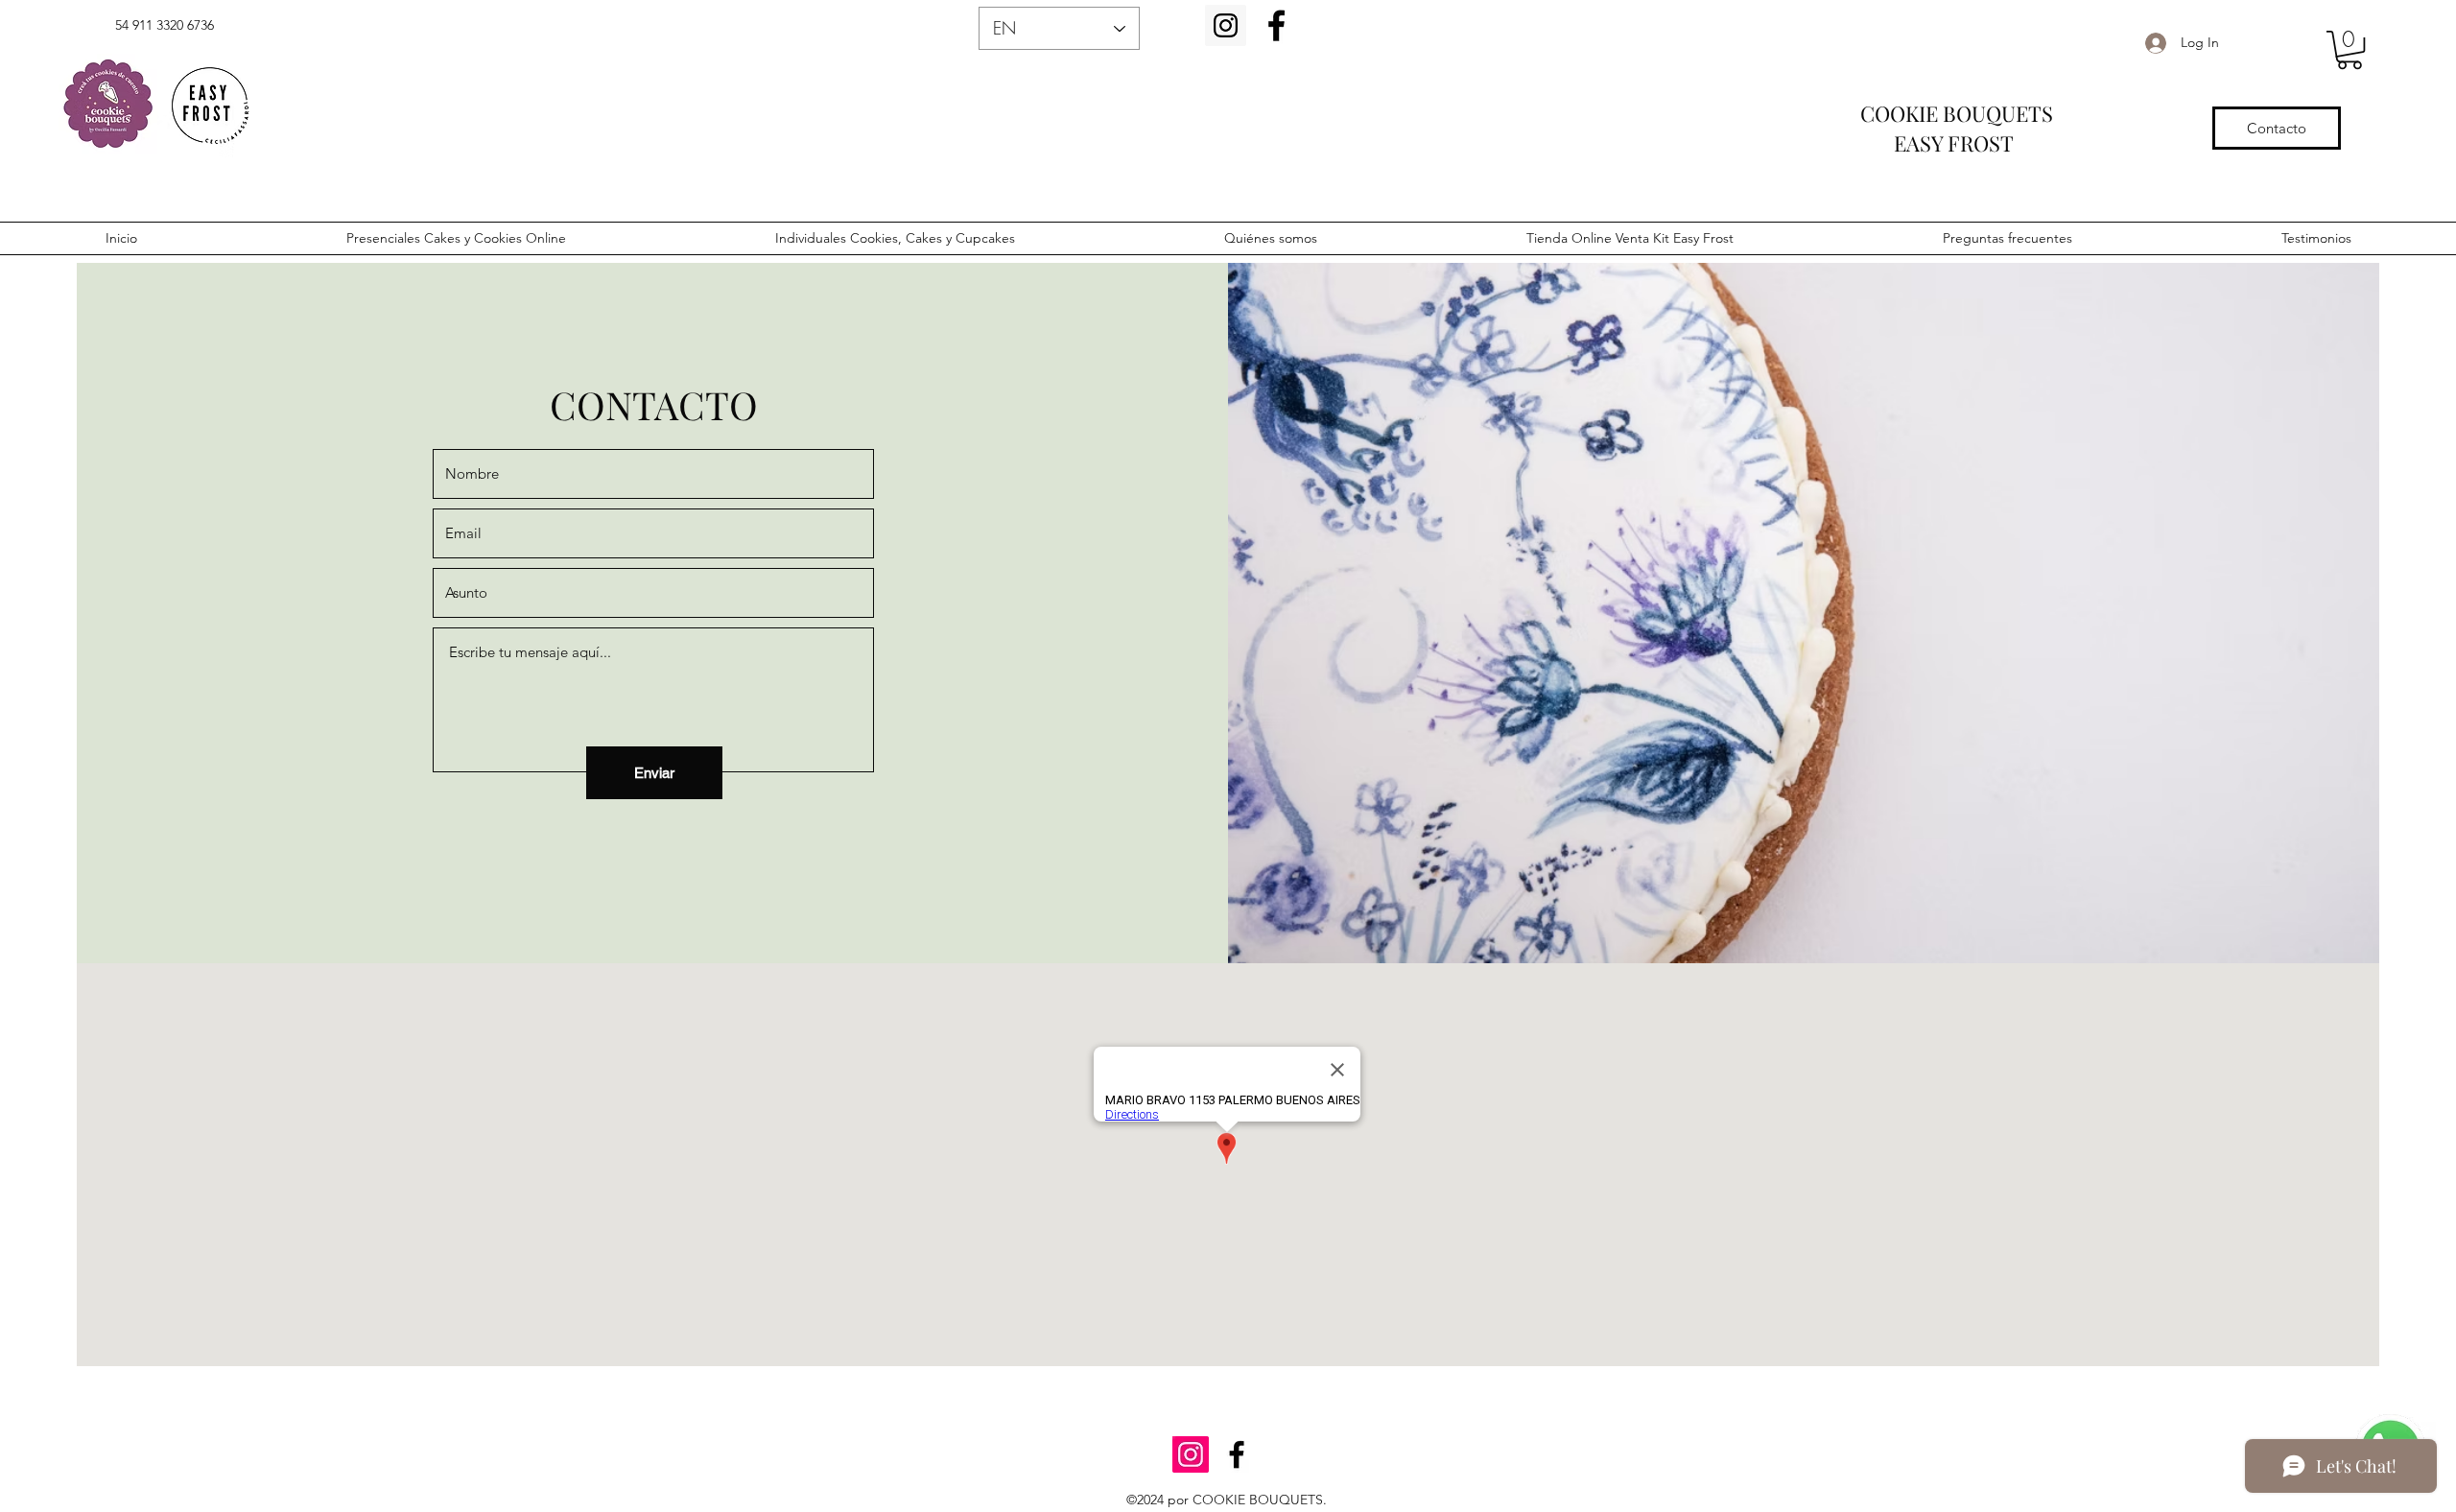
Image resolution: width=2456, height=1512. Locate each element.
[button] (2350, 50)
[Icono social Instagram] (1226, 25)
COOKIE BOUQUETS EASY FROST (1993, 128)
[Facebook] (1276, 25)
